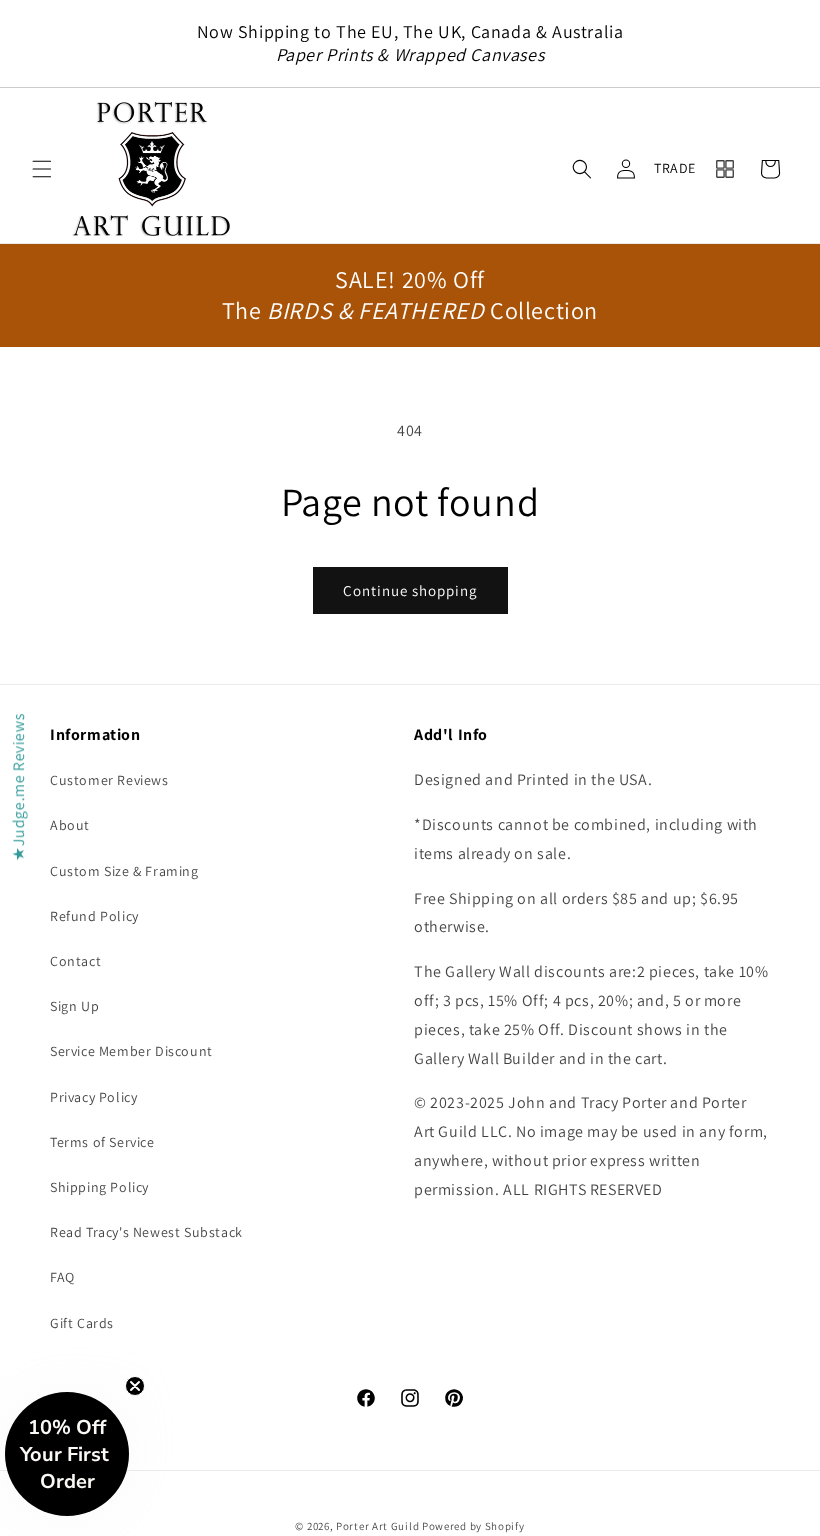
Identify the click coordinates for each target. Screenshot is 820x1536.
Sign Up (74, 1006)
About (70, 825)
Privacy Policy (93, 1097)
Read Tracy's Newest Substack (146, 1232)
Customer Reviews (109, 780)
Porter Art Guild (377, 1526)
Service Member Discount (131, 1051)
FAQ (62, 1277)
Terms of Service (102, 1142)
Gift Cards (82, 1323)
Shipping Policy (99, 1187)
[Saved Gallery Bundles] (725, 169)
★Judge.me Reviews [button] (18, 787)
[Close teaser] (135, 1386)
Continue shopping (410, 590)
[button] (42, 169)
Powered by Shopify (473, 1526)
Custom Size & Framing (124, 871)
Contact (75, 961)
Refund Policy (94, 916)
